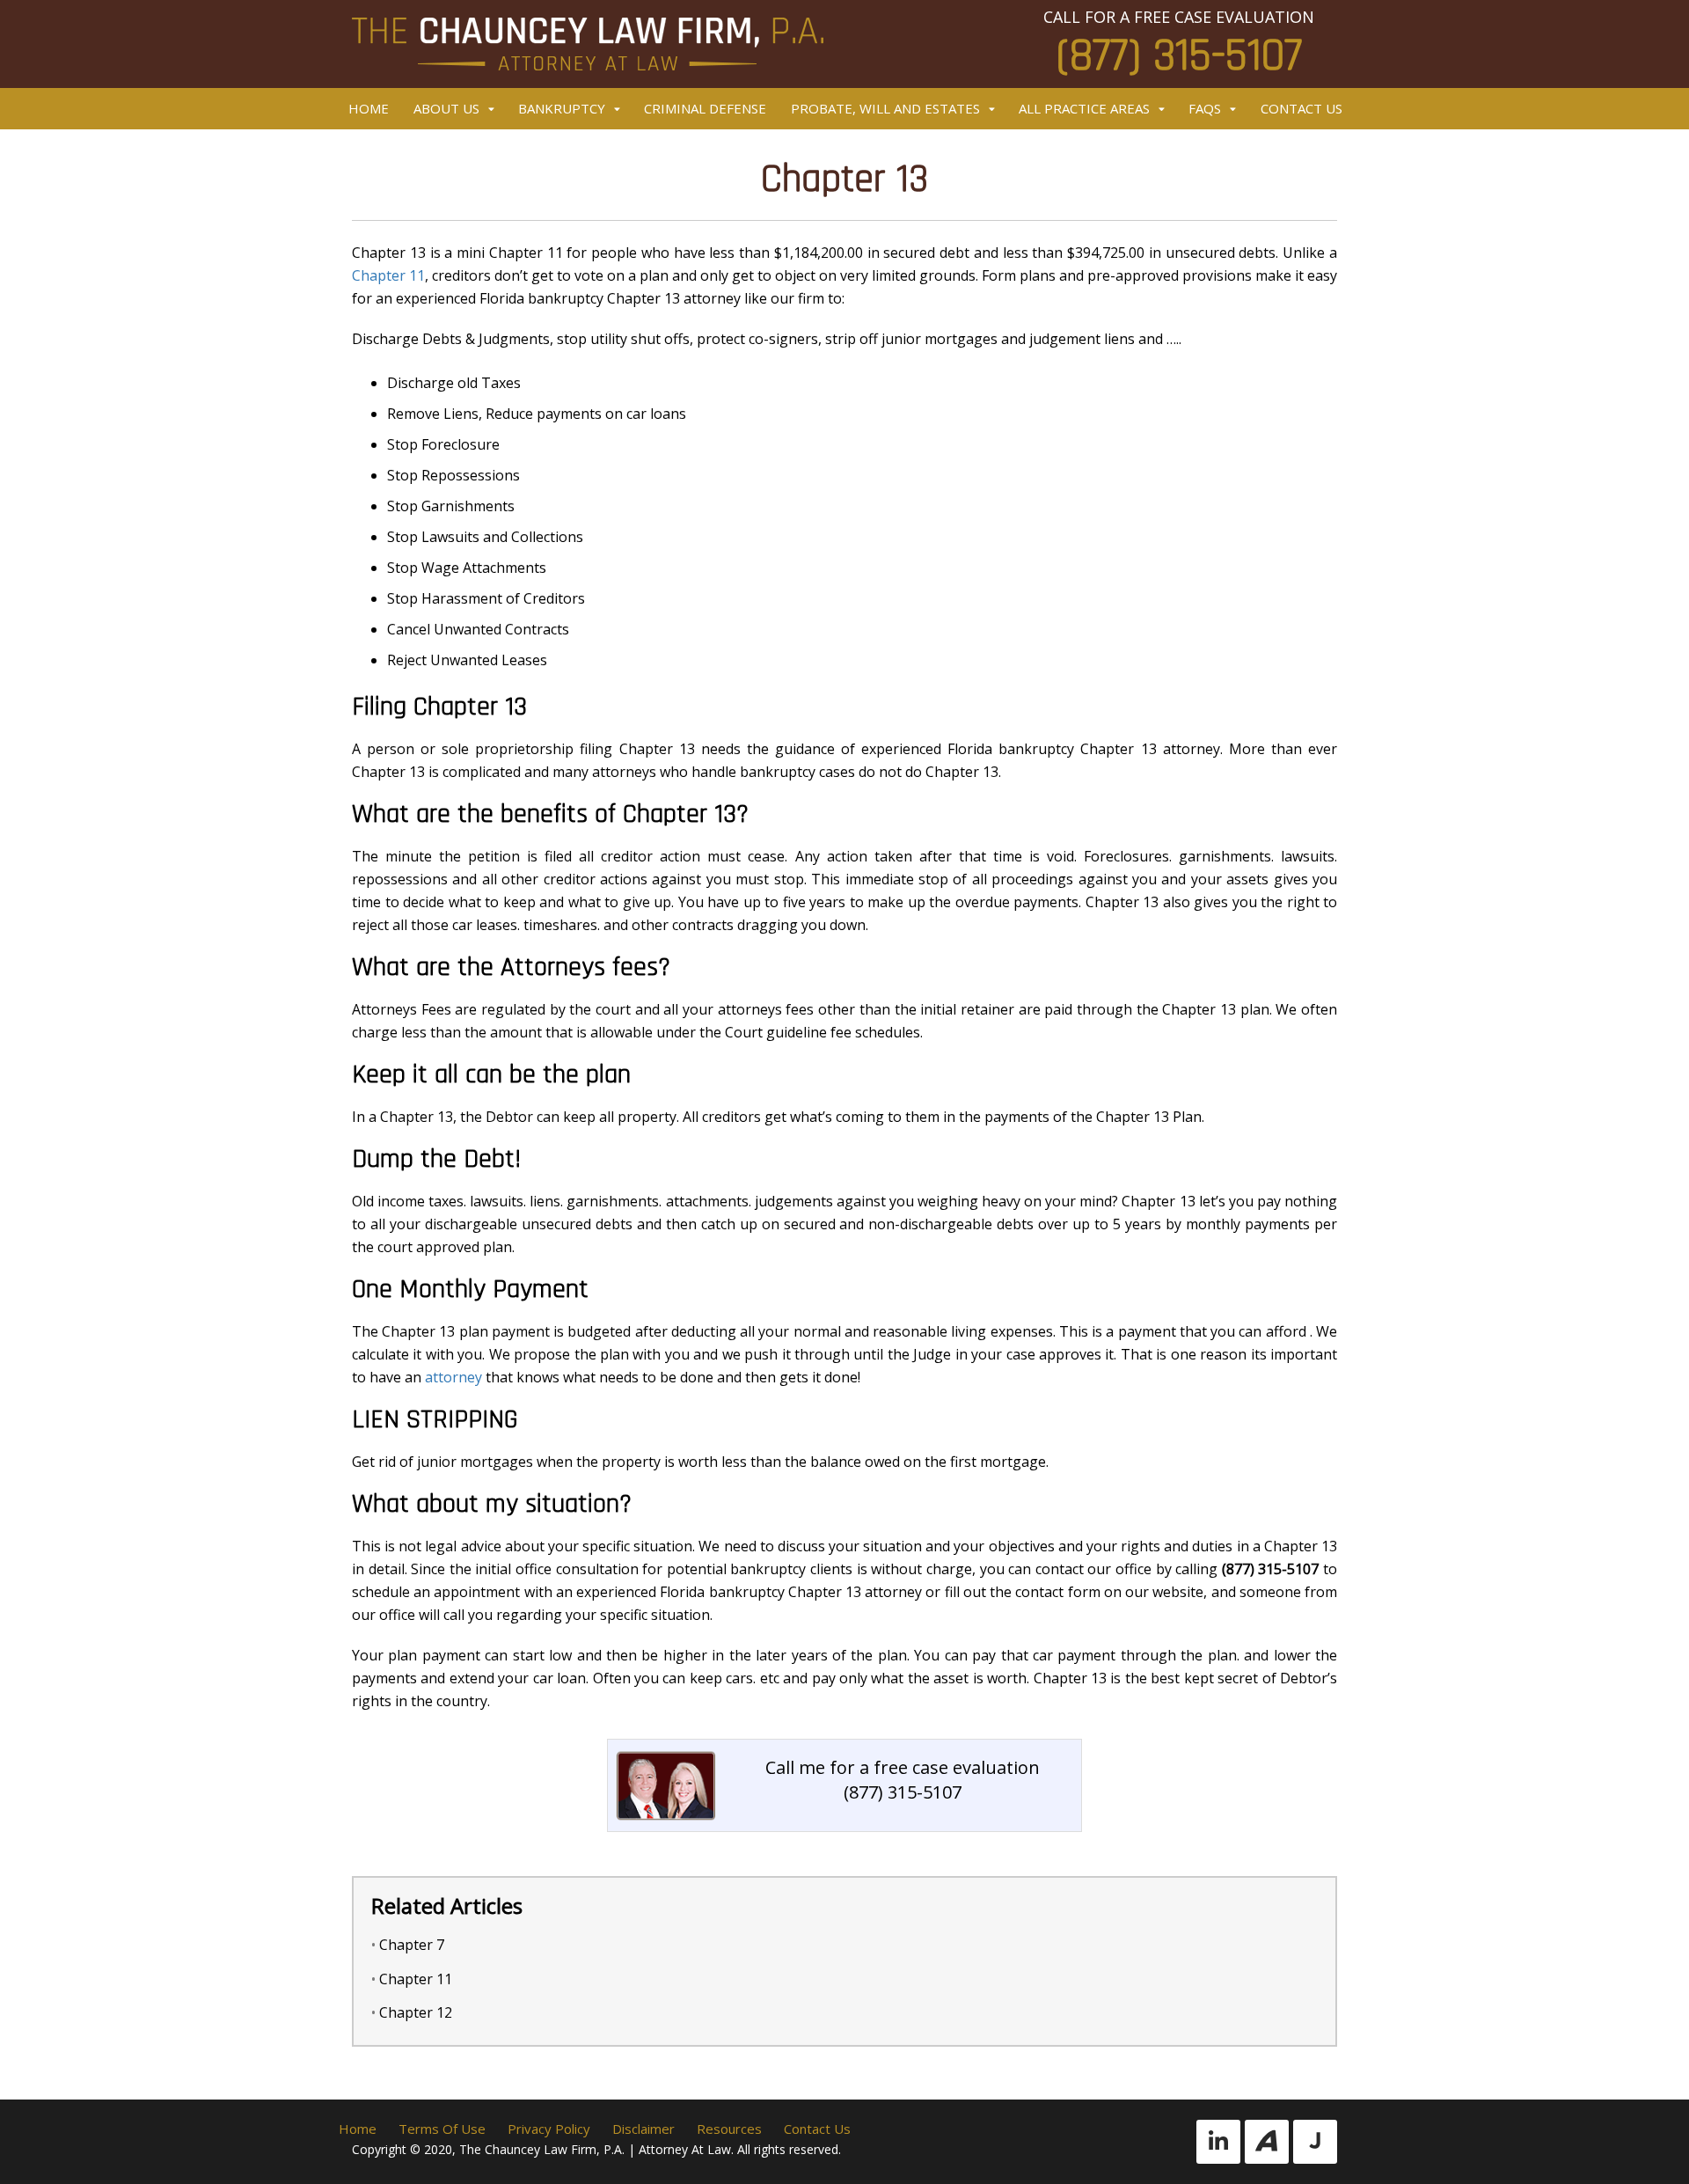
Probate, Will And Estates (885, 108)
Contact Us (1301, 108)
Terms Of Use (442, 2129)
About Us (446, 108)
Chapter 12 (416, 2012)
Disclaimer (643, 2129)
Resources (729, 2129)
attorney (453, 1377)
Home (369, 108)
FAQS (1205, 108)
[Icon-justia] (1315, 2142)
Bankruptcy (562, 108)
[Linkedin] (1218, 2142)
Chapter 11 (388, 275)
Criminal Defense (705, 108)
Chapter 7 (412, 1945)
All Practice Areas (1084, 108)
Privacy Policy (549, 2129)
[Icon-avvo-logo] (1267, 2142)
